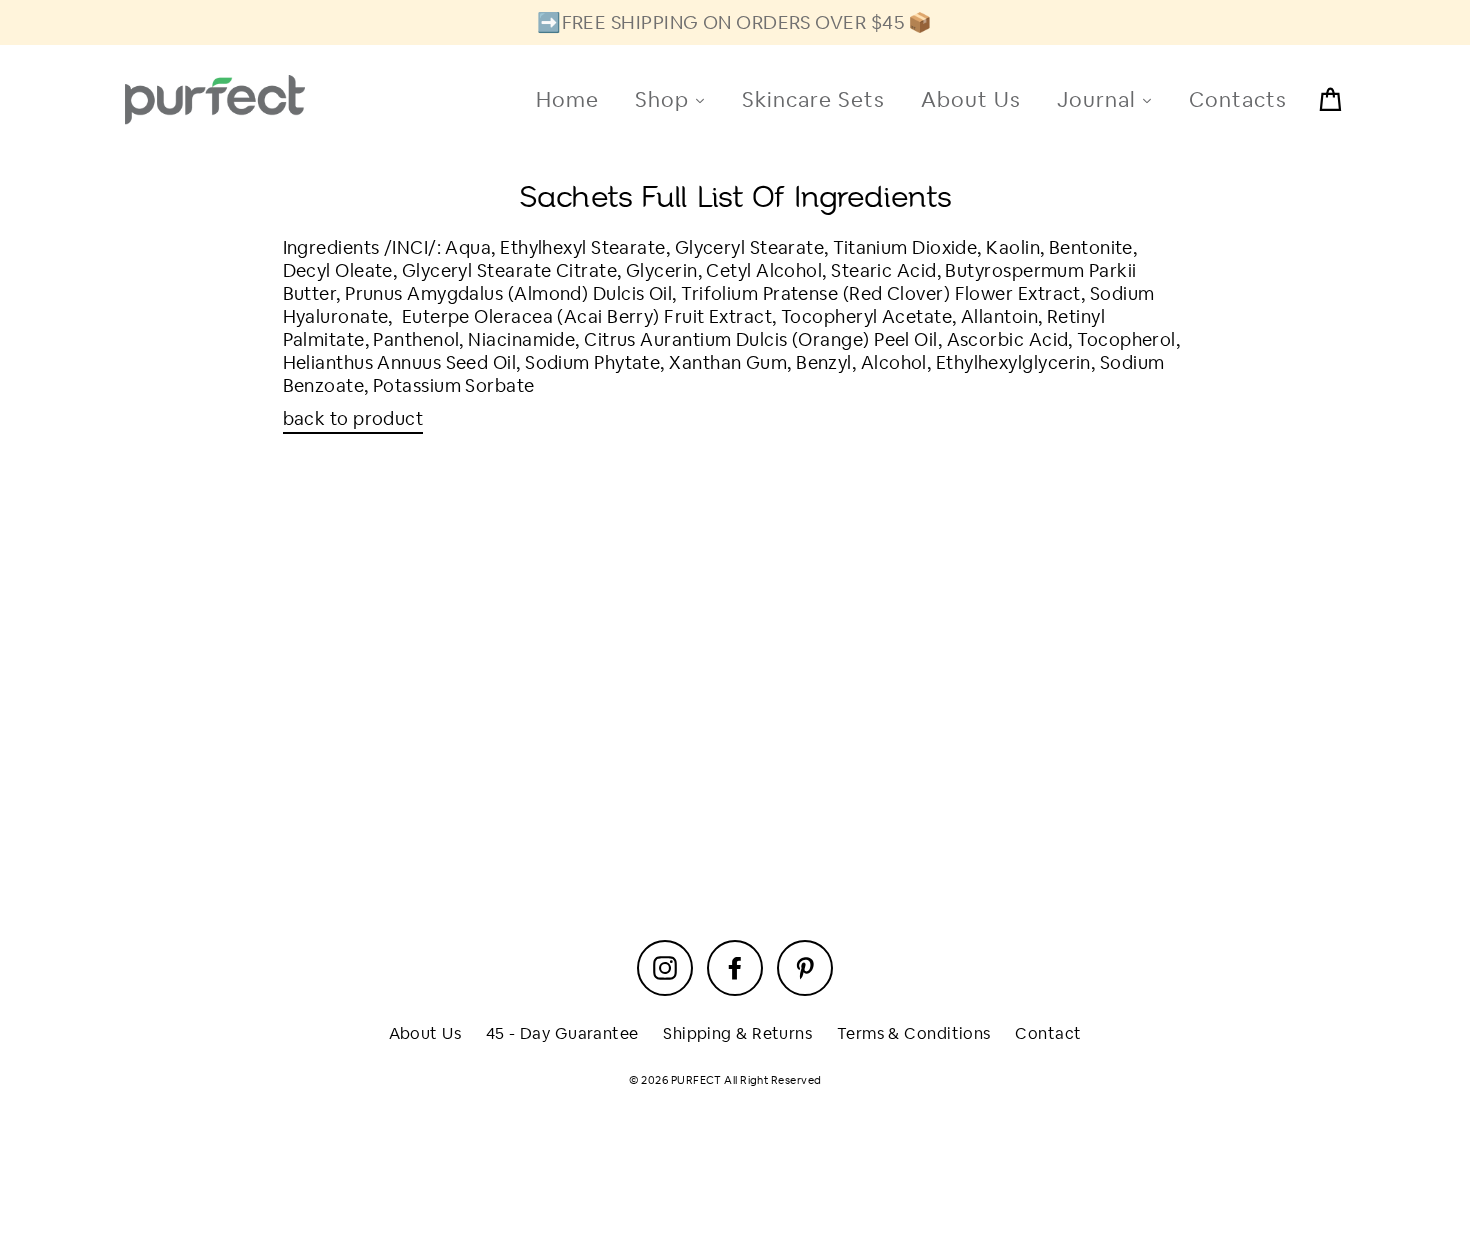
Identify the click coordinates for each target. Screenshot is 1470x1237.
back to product (353, 418)
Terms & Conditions (914, 1033)
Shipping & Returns (737, 1033)
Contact (1048, 1033)
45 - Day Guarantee (562, 1033)
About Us (425, 1033)
